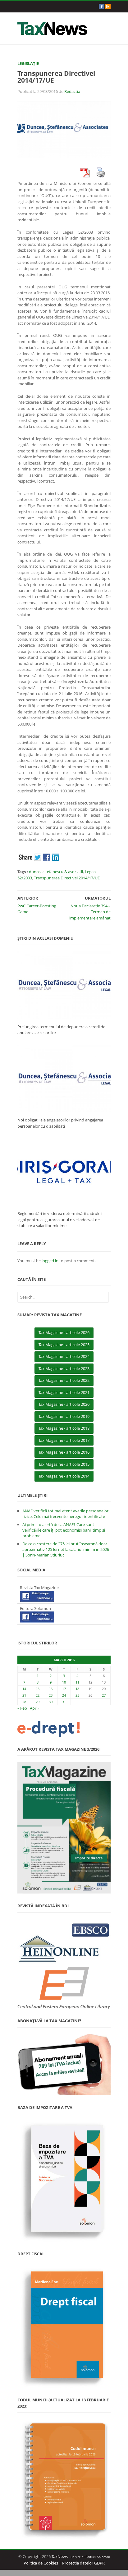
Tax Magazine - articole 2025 (64, 1345)
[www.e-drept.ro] (64, 1729)
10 (64, 1682)
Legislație (28, 63)
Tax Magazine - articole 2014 (64, 1476)
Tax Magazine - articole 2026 (64, 1332)
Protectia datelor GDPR (83, 2563)
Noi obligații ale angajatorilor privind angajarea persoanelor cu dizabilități (60, 1123)
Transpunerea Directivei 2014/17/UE (67, 878)
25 (77, 1695)
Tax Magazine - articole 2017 (64, 1440)
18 (77, 1689)
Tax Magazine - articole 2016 (64, 1452)
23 (51, 1695)
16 (51, 1689)
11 (77, 1682)
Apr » (34, 1708)
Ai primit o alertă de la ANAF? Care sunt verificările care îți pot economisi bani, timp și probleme (64, 1530)
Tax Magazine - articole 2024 (64, 1356)
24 (64, 1695)
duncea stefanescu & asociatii (56, 872)
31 (64, 1702)
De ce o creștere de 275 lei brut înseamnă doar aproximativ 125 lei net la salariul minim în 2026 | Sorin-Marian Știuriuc (66, 1549)
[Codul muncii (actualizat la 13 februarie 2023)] (64, 2479)
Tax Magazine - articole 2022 (64, 1380)
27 (104, 1695)
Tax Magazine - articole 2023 (64, 1368)
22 (38, 1695)
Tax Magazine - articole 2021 (64, 1392)
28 (24, 1702)
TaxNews (60, 2556)
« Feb (22, 1708)
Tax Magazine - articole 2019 (64, 1416)
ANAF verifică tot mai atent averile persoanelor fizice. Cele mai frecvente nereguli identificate (65, 1514)
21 (24, 1695)
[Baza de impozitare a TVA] (64, 2181)
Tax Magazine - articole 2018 (64, 1428)
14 (24, 1689)
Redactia (72, 91)
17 (64, 1689)
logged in (50, 1261)
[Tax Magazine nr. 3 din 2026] (64, 1828)
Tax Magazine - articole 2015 (64, 1464)
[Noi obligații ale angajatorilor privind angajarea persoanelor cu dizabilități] (64, 1078)
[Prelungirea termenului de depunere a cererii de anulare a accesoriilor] (64, 985)
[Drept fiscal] (64, 2327)
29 (38, 1702)
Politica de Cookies (41, 2563)
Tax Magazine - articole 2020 (64, 1404)
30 (51, 1702)
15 (38, 1689)
